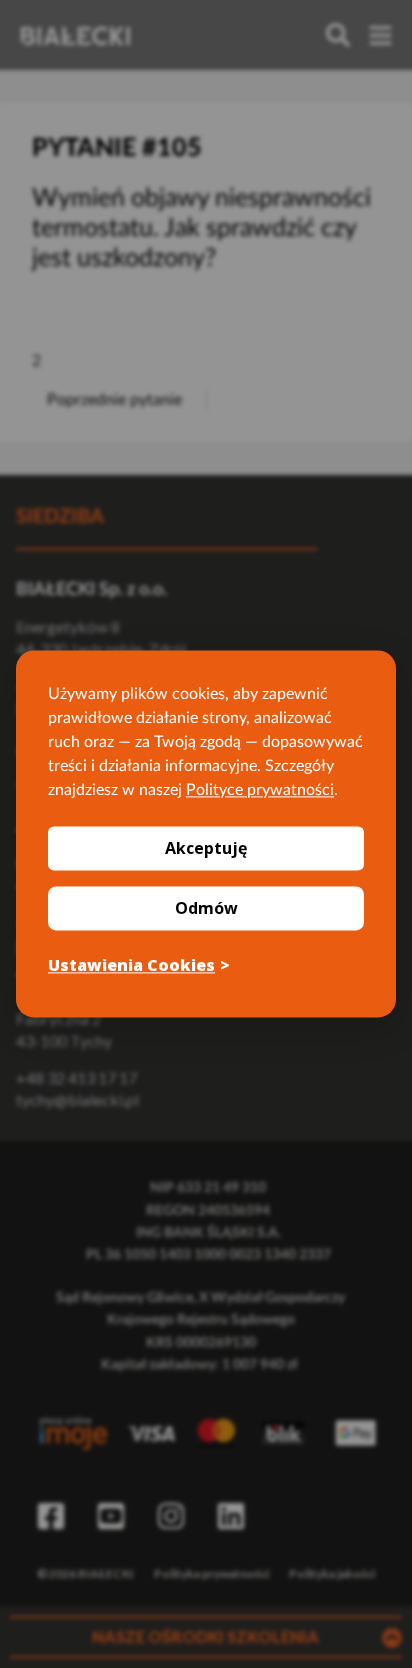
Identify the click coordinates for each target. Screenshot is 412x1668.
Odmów (206, 908)
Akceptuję (206, 848)
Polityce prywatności (260, 790)
